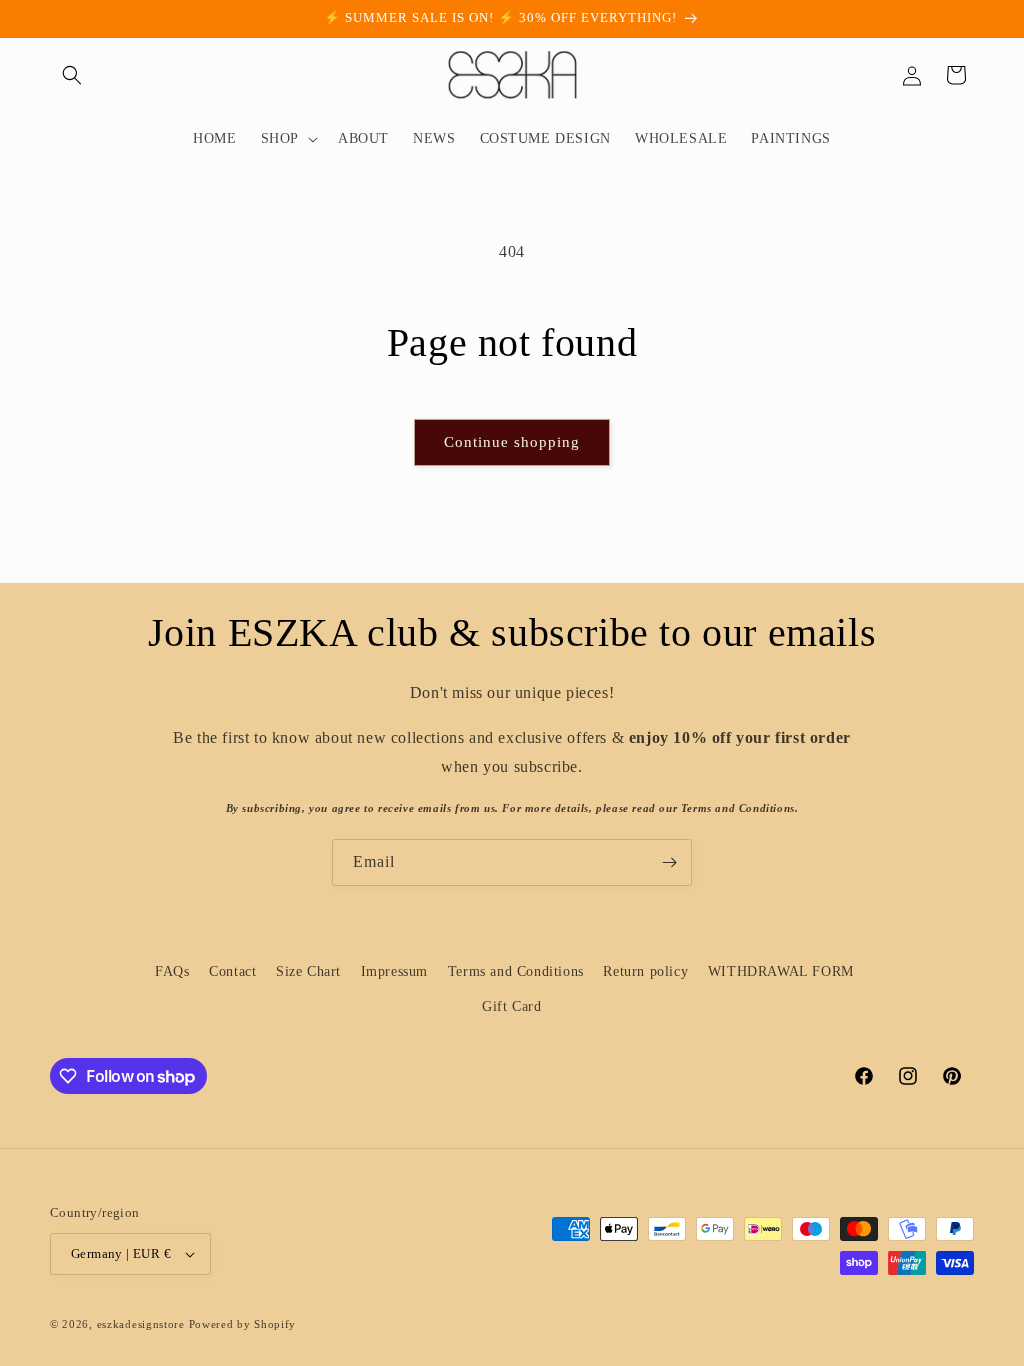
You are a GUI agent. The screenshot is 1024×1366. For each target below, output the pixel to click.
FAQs (172, 971)
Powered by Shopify (243, 1324)
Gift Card (511, 1006)
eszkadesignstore (141, 1324)
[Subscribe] (669, 862)
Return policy (645, 971)
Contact (232, 971)
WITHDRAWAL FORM (781, 971)
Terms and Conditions (516, 971)
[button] (72, 75)
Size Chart (308, 971)
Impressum (394, 971)
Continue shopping (512, 442)
